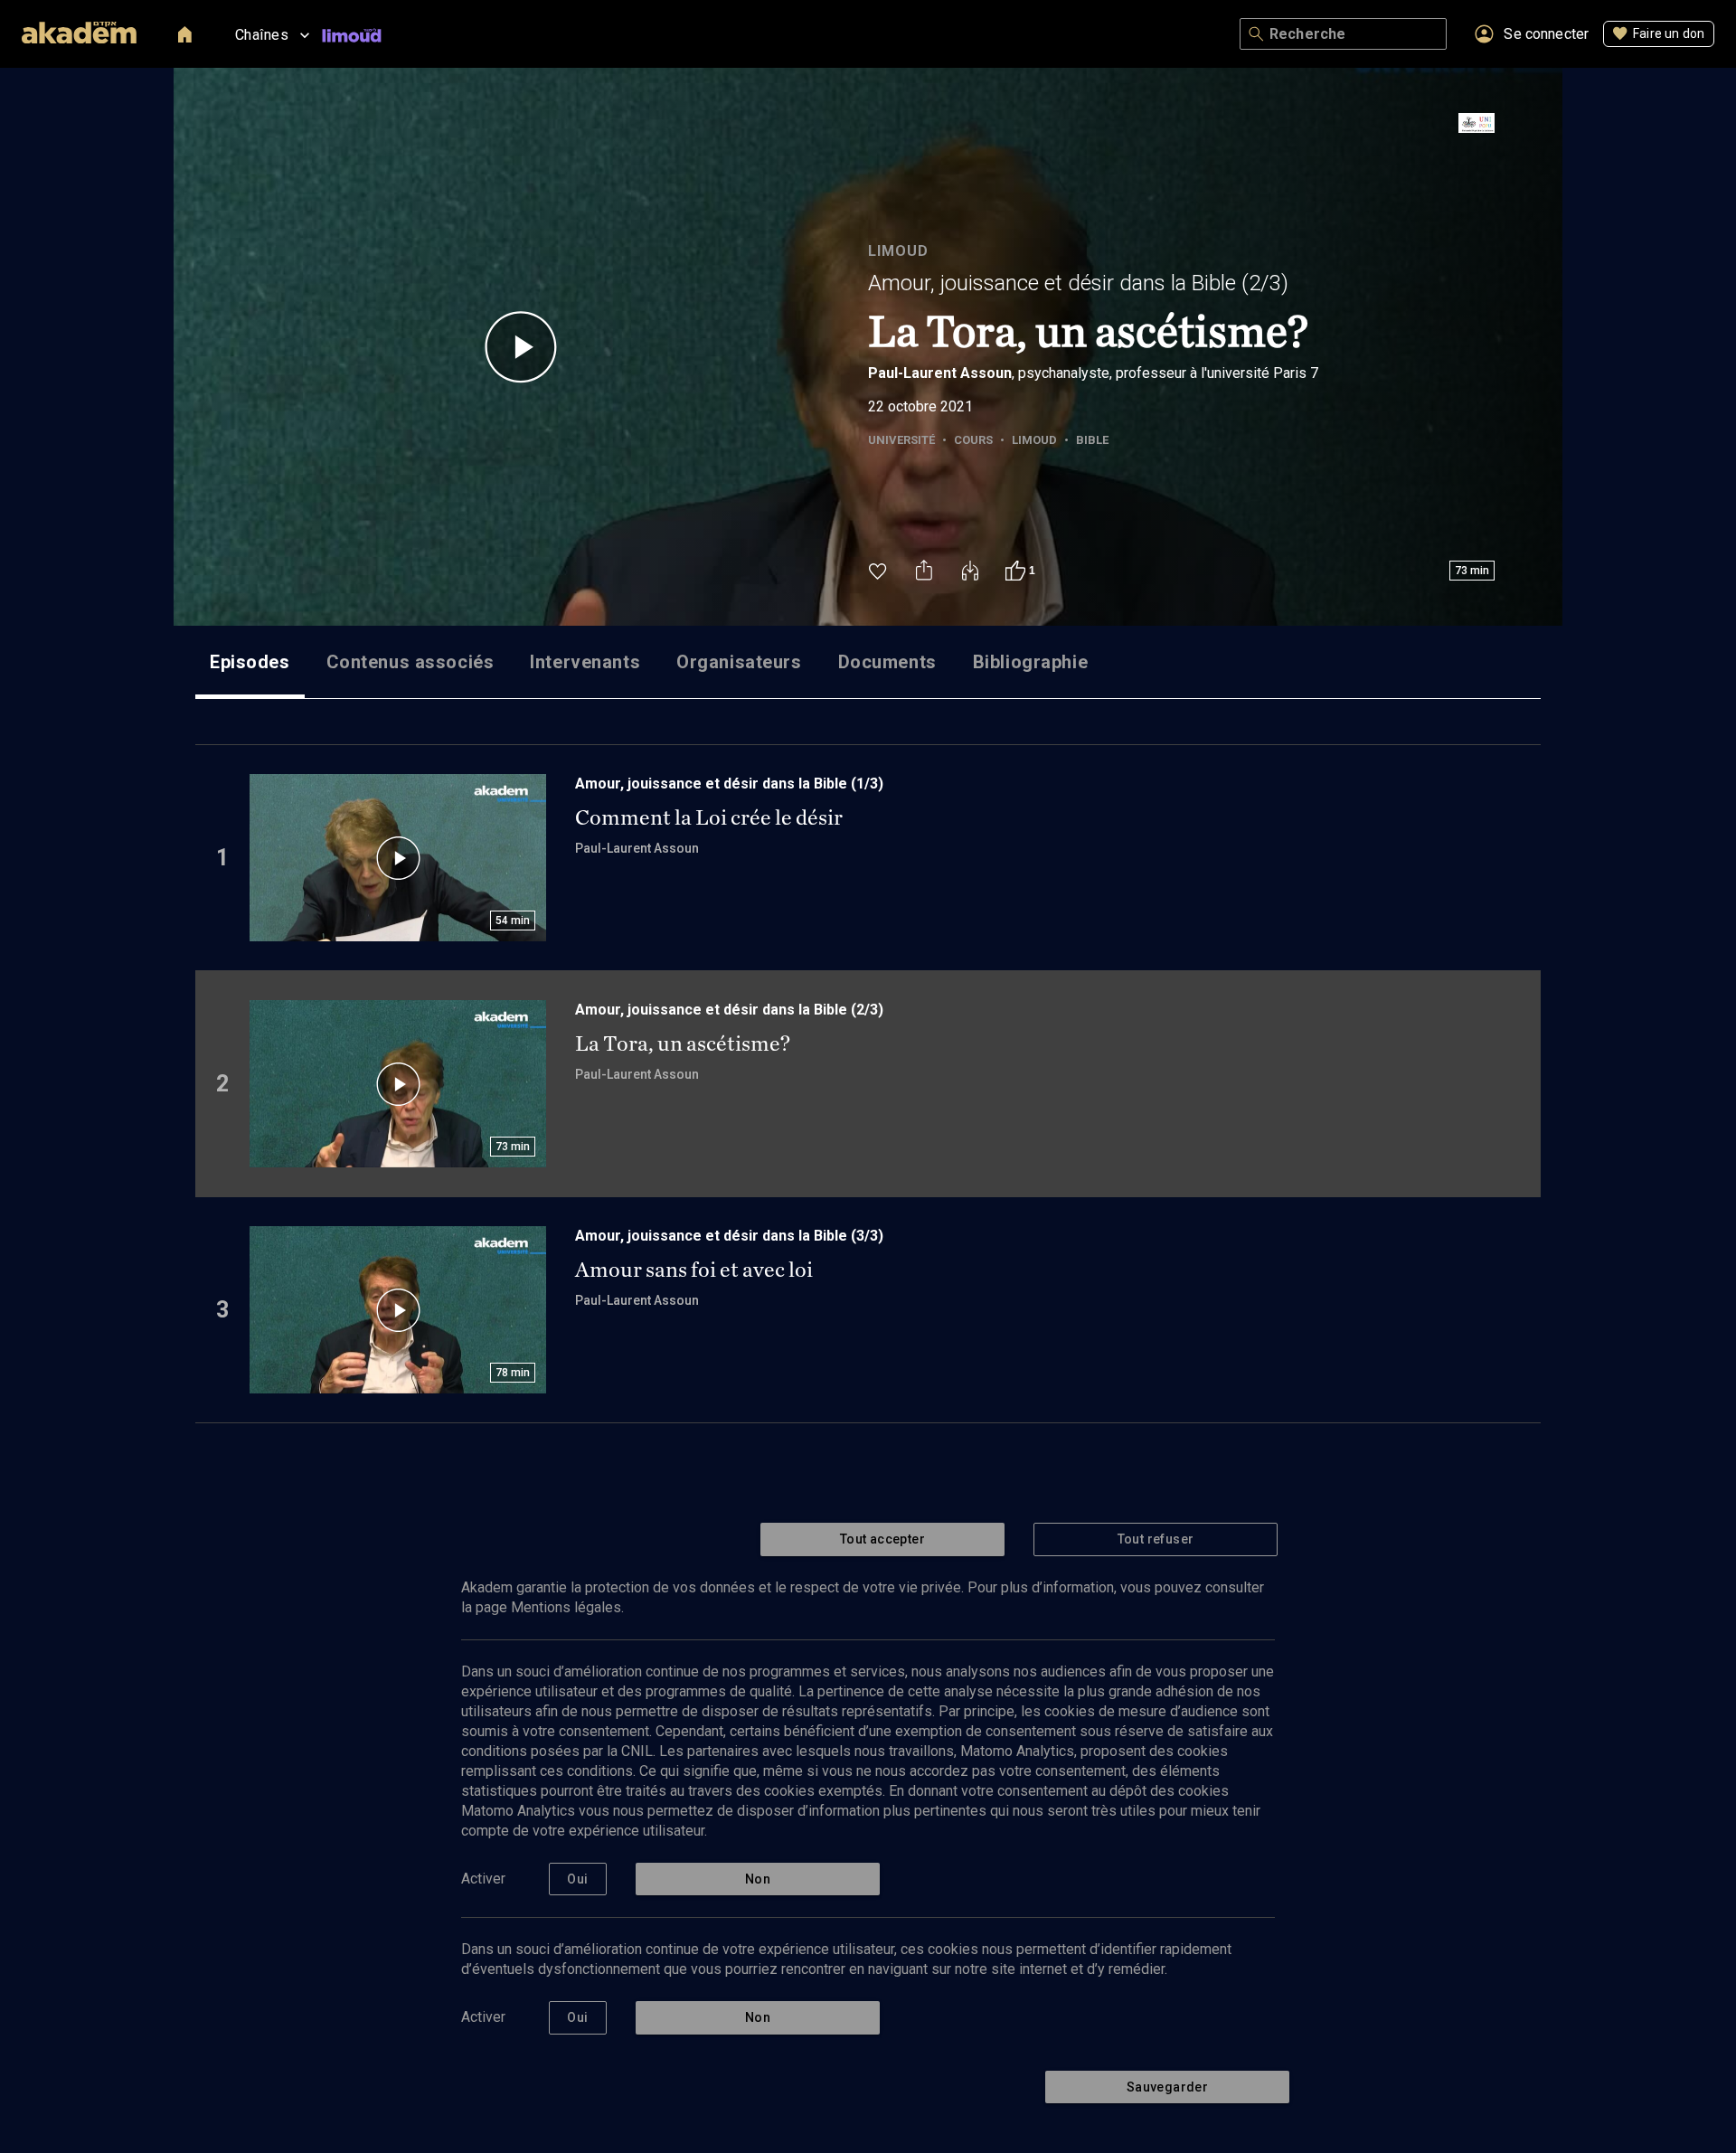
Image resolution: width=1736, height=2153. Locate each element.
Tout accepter (882, 1539)
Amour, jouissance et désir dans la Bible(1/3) (729, 784)
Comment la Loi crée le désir (709, 817)
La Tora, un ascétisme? (683, 1043)
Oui (577, 1879)
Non (758, 1879)
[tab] (250, 662)
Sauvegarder (1167, 2087)
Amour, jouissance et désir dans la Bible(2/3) (1078, 283)
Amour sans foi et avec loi (694, 1270)
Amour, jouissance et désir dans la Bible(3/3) (729, 1236)
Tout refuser (1156, 1539)
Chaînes (262, 35)
